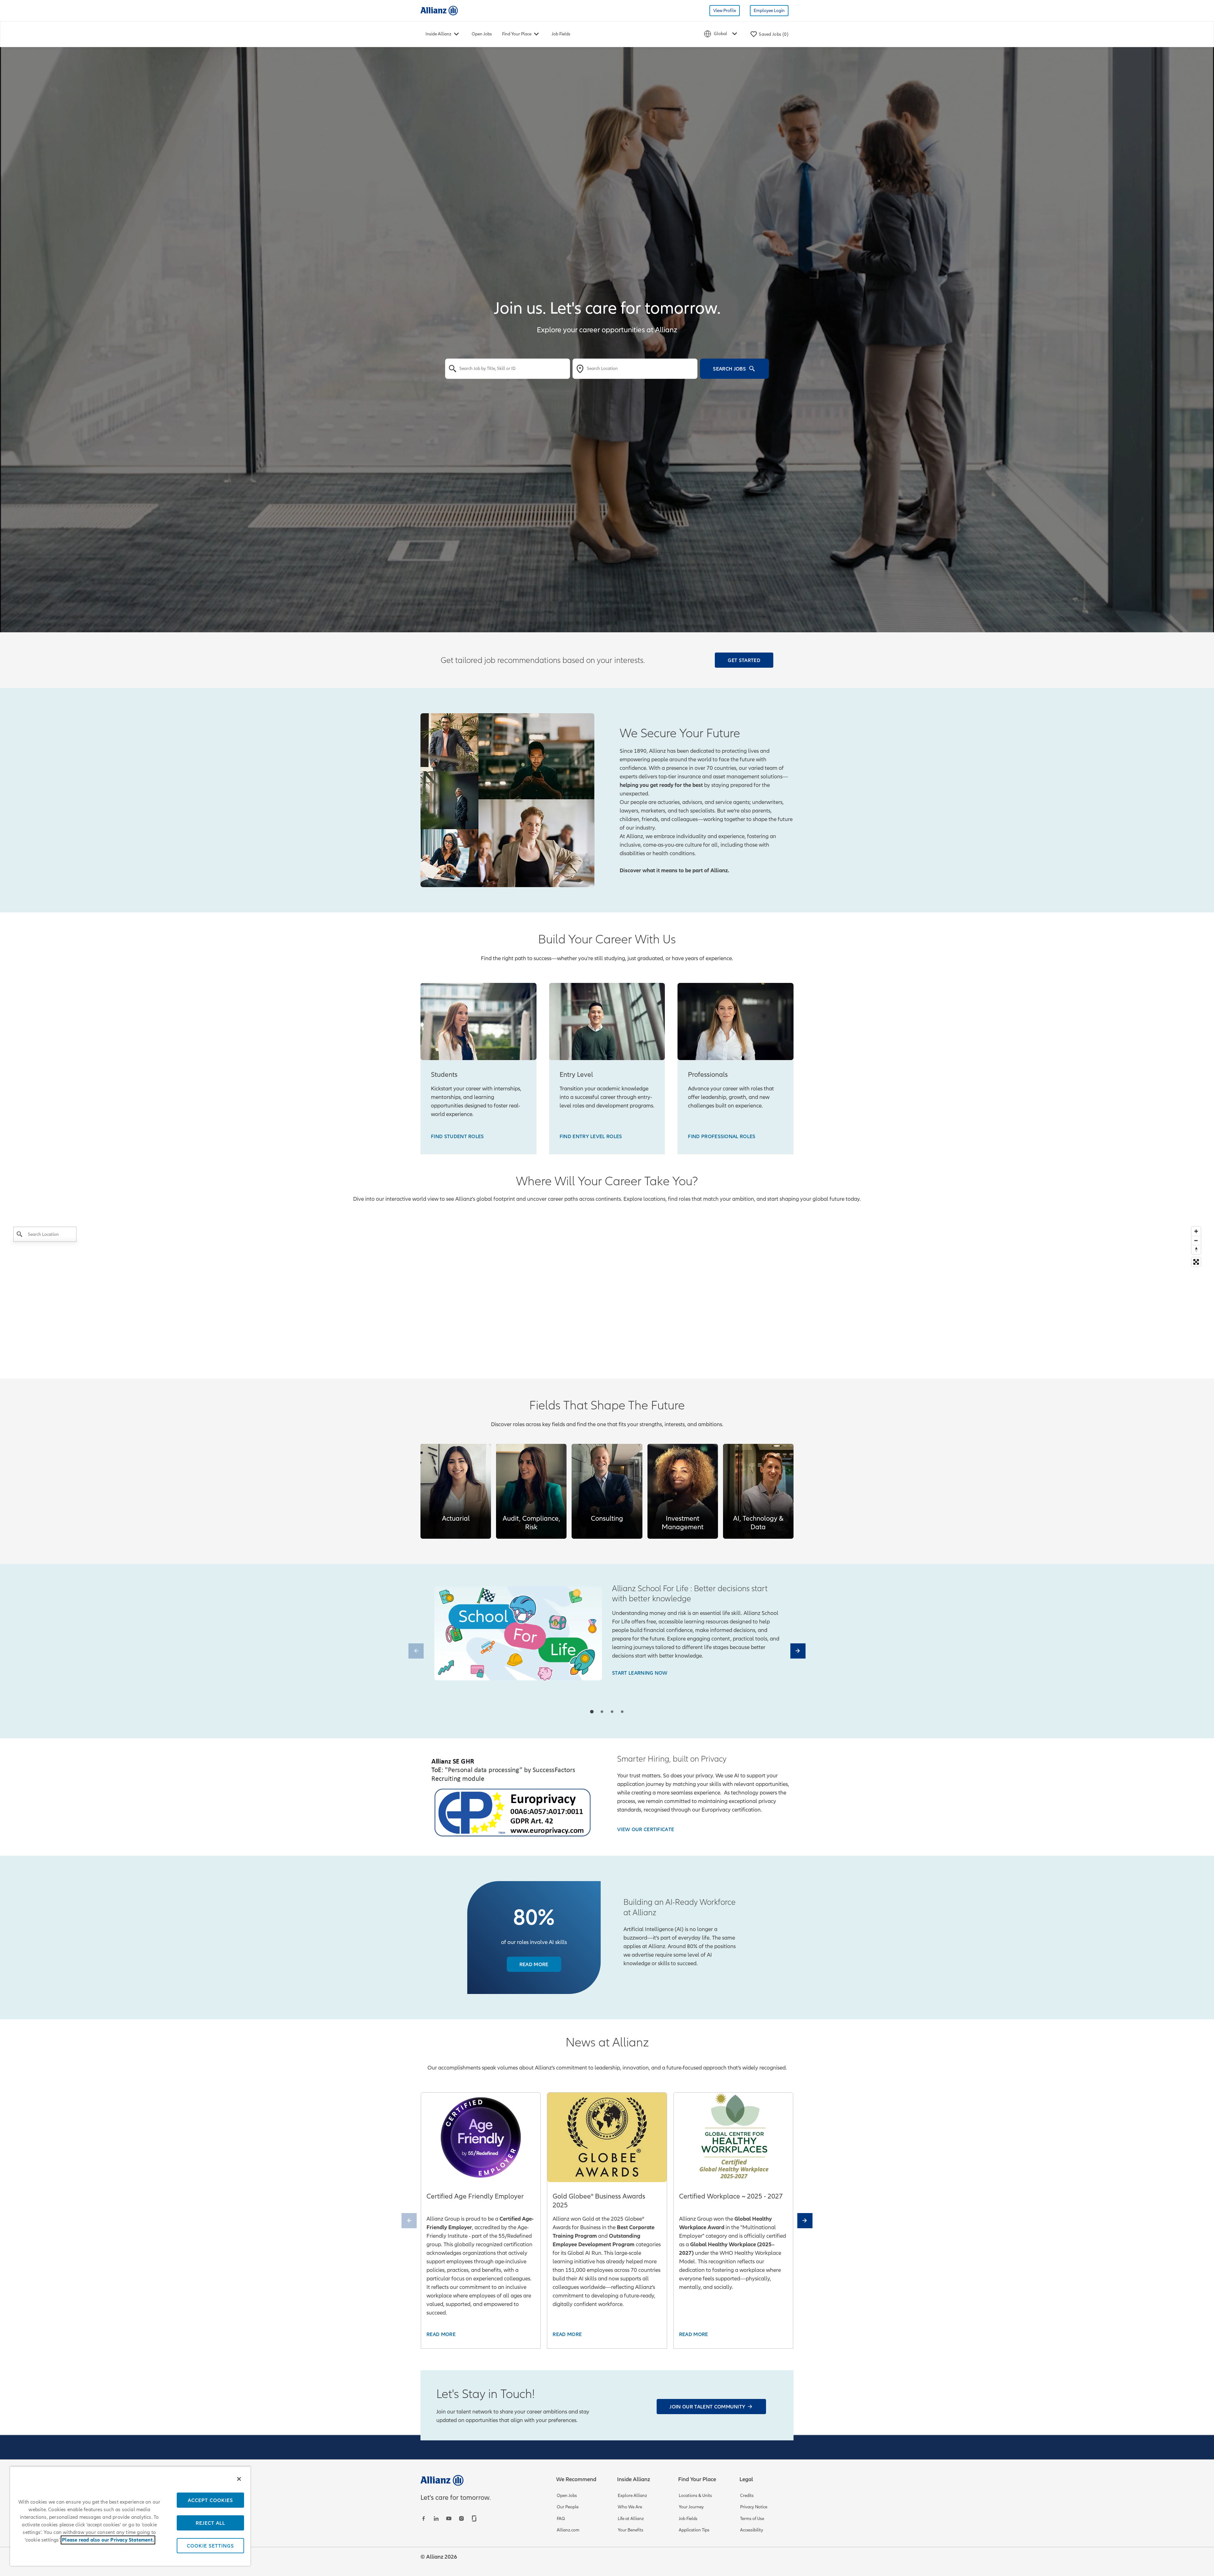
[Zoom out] (1196, 1240)
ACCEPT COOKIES (210, 2500)
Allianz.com (568, 2530)
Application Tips (694, 2530)
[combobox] (508, 369)
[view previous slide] (416, 1651)
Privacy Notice (754, 2507)
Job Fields (561, 34)
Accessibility (752, 2530)
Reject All (210, 2523)
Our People (568, 2507)
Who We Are (630, 2507)
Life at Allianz (631, 2519)
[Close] (239, 2479)
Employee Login (769, 11)
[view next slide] (798, 1651)
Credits (747, 2496)
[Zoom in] (1196, 1231)
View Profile (725, 11)
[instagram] (462, 2518)
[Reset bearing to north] (1196, 1250)
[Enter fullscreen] (1196, 1262)
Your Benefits (631, 2530)
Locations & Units (695, 2496)
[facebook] (424, 2518)
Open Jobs (482, 34)
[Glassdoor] (475, 2518)
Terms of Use (752, 2519)
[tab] (592, 1711)
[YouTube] (450, 2518)
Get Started (744, 660)
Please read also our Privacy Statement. (108, 2540)
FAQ (561, 2519)
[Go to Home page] (439, 10)
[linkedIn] (437, 2518)
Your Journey (691, 2507)
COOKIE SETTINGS (210, 2546)
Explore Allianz (632, 2496)
